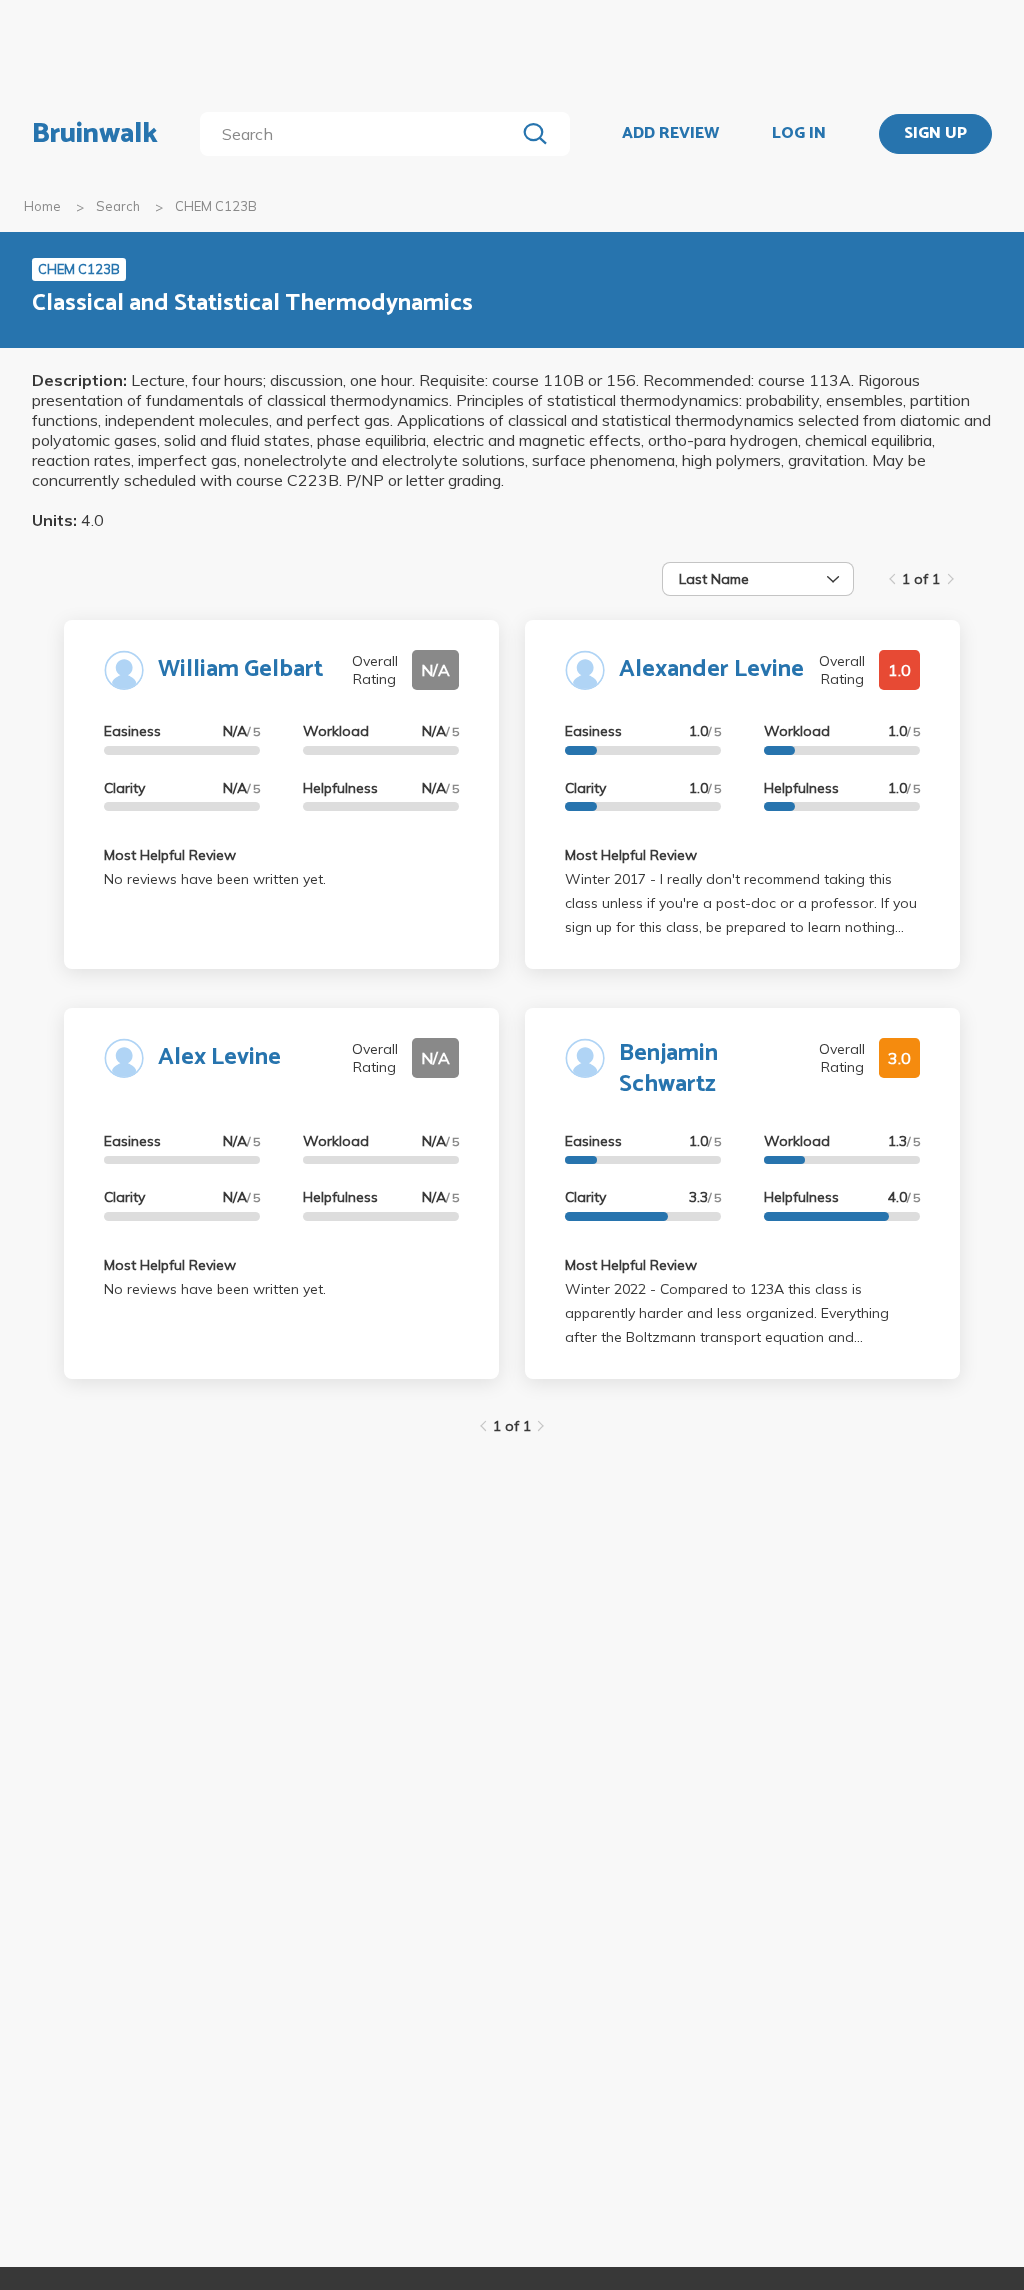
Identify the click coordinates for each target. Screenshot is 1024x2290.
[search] (361, 134)
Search (118, 206)
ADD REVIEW (670, 134)
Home (42, 206)
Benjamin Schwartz (668, 1069)
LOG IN (799, 134)
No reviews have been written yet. (215, 879)
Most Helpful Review (170, 855)
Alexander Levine (711, 669)
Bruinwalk (95, 134)
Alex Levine (219, 1057)
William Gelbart (240, 669)
